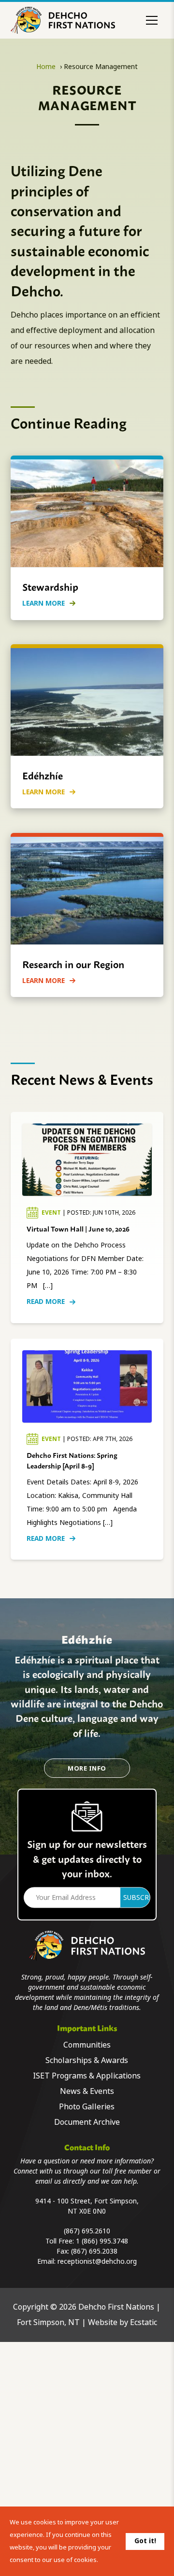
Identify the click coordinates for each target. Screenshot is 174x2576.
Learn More (43, 603)
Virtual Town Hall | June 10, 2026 (78, 1228)
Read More (46, 1302)
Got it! (145, 2541)
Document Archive (87, 2122)
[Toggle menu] (152, 20)
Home (46, 67)
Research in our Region (73, 964)
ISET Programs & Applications (87, 2076)
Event (52, 1213)
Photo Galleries (87, 2107)
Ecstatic (144, 2322)
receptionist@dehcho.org (97, 2261)
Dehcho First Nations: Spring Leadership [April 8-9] (72, 1460)
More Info (87, 1768)
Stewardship (50, 586)
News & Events (87, 2091)
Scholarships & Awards (87, 2060)
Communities (87, 2045)
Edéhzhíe (43, 775)
